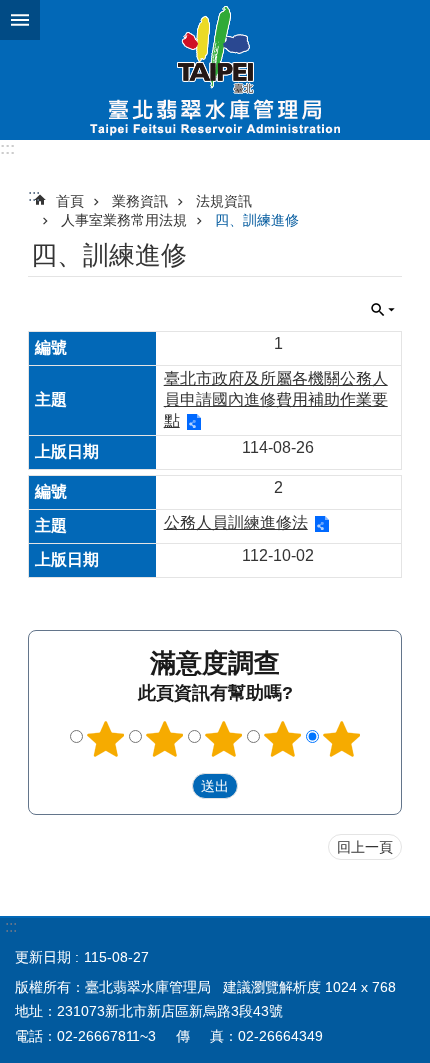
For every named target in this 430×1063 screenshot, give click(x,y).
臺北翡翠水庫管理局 (215, 70)
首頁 (70, 201)
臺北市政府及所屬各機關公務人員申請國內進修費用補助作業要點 (276, 399)
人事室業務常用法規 (124, 220)
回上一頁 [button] (365, 847)
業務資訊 (140, 201)
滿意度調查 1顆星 (106, 739)
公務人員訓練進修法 (236, 522)
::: (7, 148)
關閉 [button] (20, 20)
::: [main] (34, 195)
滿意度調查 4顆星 (283, 739)
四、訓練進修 (257, 220)
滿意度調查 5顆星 (342, 739)
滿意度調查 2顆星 (165, 739)
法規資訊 (224, 201)
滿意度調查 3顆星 (224, 739)
